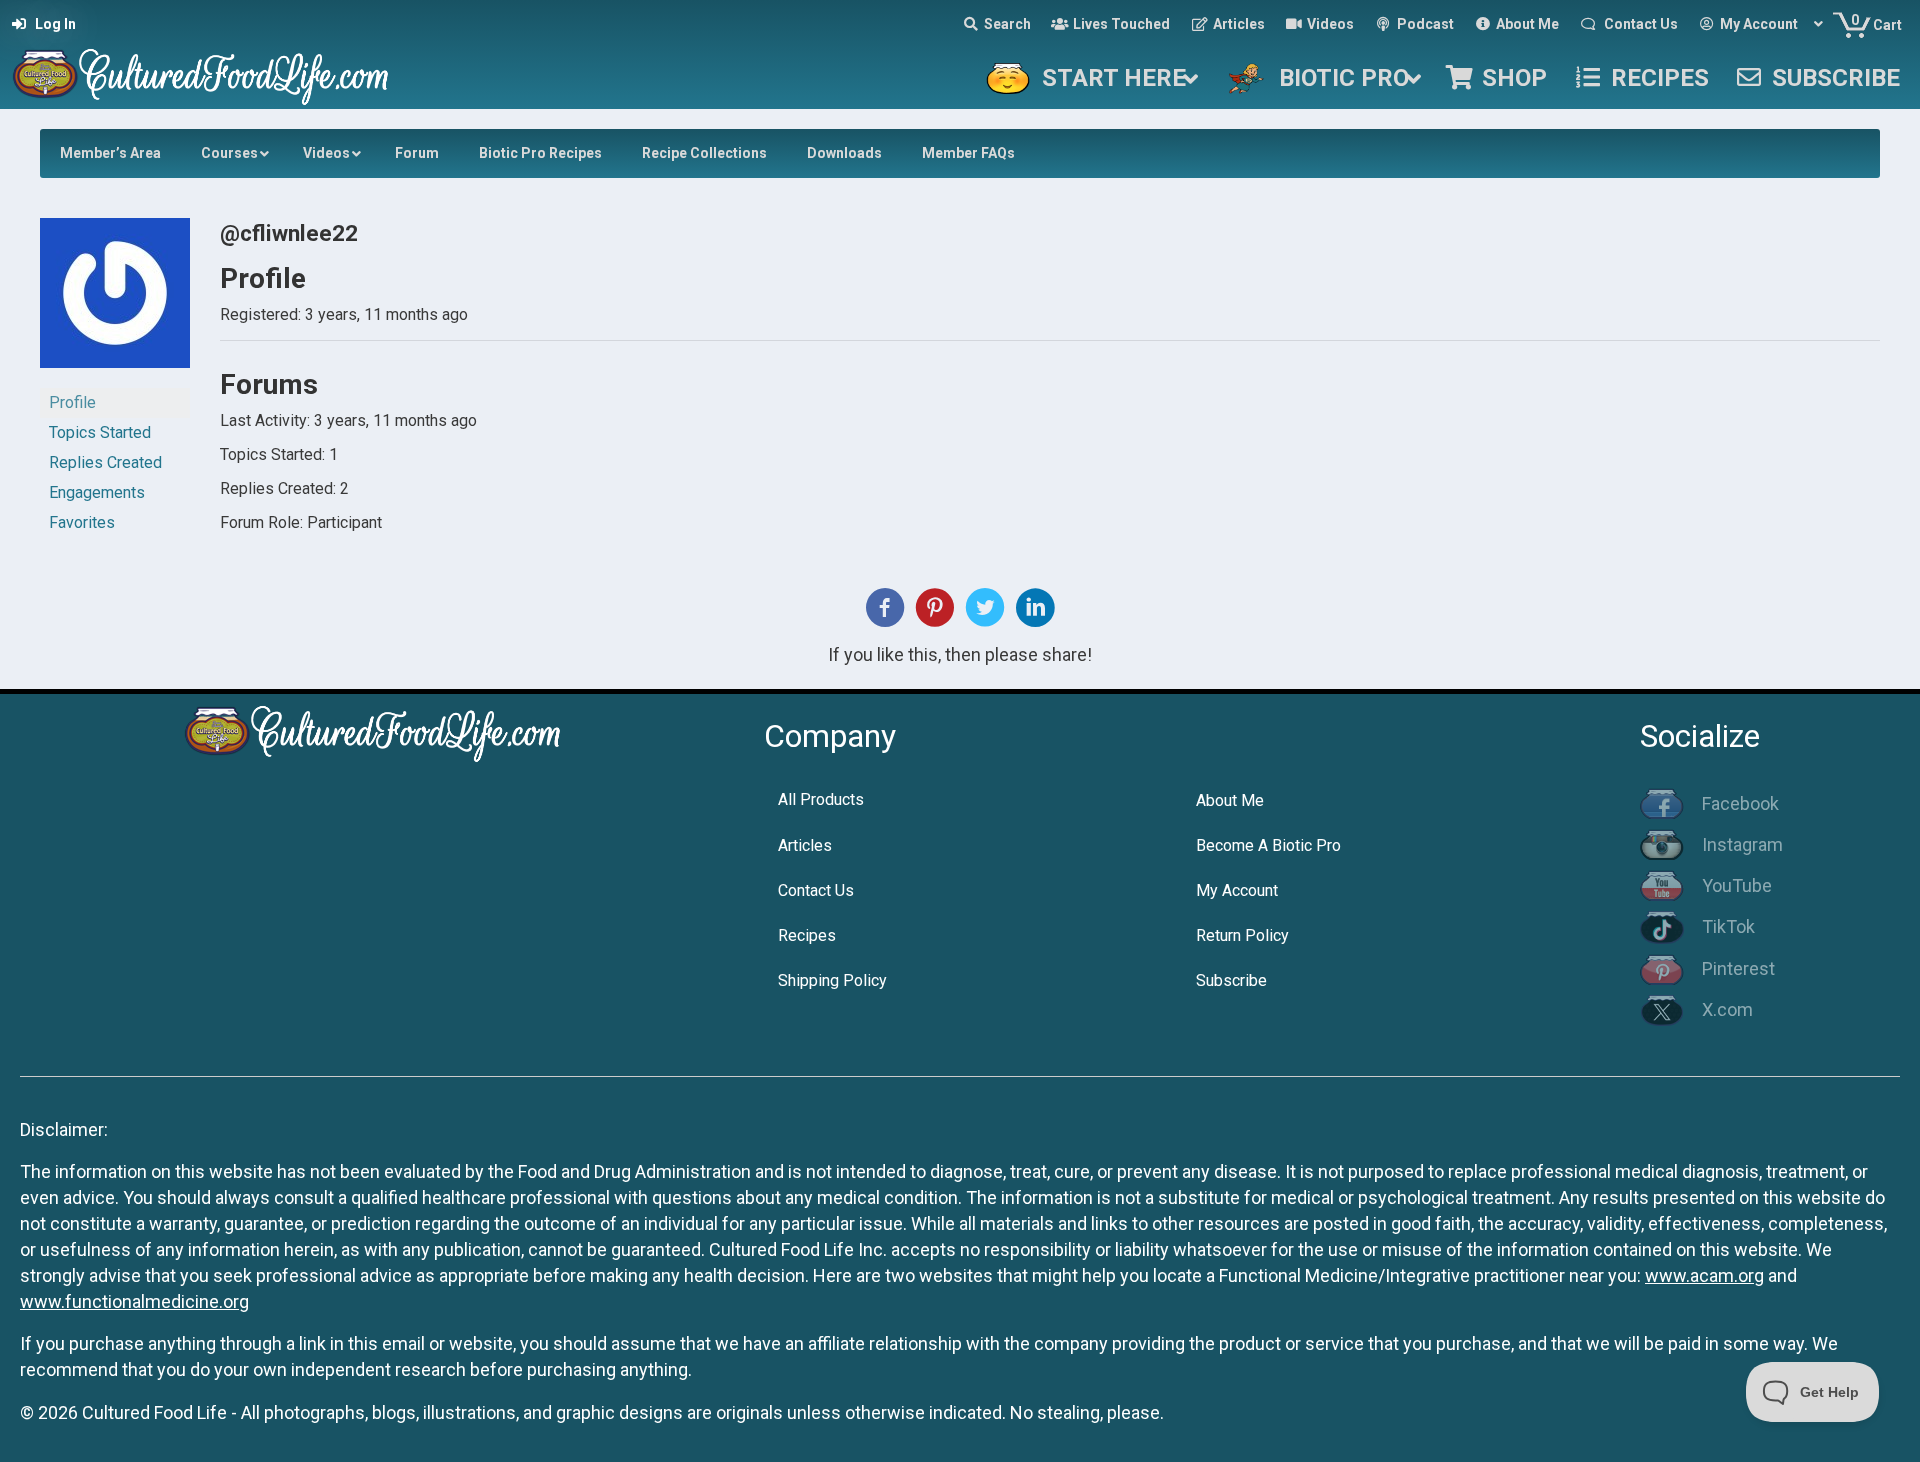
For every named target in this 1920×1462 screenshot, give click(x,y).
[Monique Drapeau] (115, 301)
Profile (72, 402)
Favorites (82, 522)
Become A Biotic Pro (1268, 845)
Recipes (807, 935)
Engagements (97, 492)
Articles (805, 845)
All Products (821, 799)
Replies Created (105, 462)
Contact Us (816, 890)
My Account (1237, 890)
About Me (1230, 800)
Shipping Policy (832, 980)
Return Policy (1242, 935)
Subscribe (1231, 980)
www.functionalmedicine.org (134, 1301)
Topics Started (100, 432)
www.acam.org (1704, 1275)
